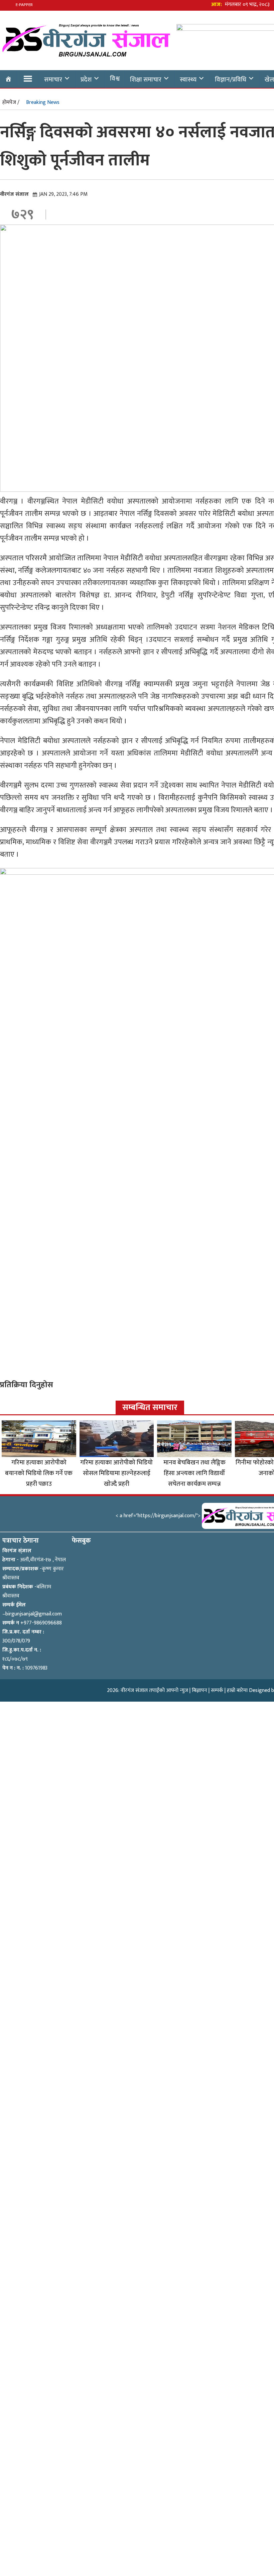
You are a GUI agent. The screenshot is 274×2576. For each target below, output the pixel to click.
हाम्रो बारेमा (237, 1690)
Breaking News (43, 102)
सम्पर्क (217, 1690)
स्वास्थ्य (188, 80)
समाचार (53, 80)
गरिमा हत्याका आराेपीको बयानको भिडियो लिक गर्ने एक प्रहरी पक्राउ (39, 1473)
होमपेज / (11, 102)
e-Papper (24, 5)
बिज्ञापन (199, 1690)
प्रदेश (86, 80)
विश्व (115, 79)
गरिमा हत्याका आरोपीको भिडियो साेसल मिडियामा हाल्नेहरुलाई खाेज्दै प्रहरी (116, 1473)
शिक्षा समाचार (146, 80)
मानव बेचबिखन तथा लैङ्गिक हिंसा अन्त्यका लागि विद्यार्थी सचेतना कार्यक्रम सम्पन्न (194, 1473)
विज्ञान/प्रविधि (231, 80)
